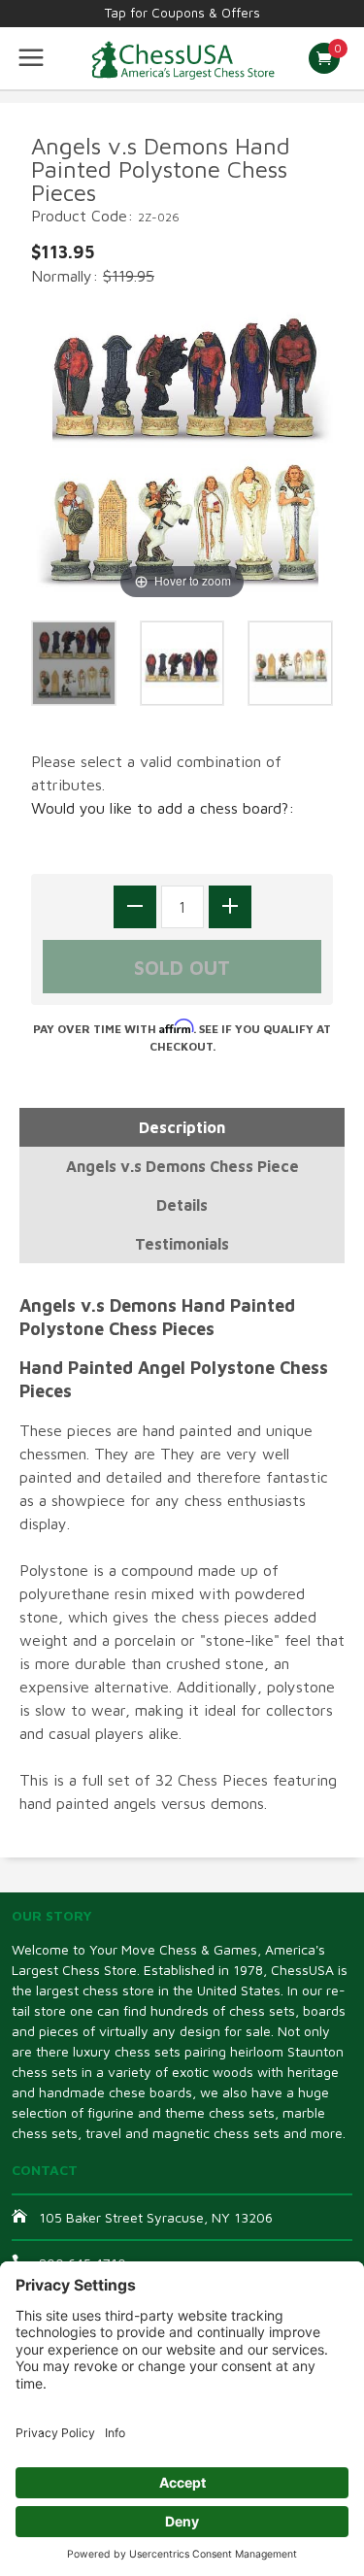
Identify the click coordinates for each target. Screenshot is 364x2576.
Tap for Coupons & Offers (182, 13)
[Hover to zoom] (182, 452)
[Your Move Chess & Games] (182, 58)
